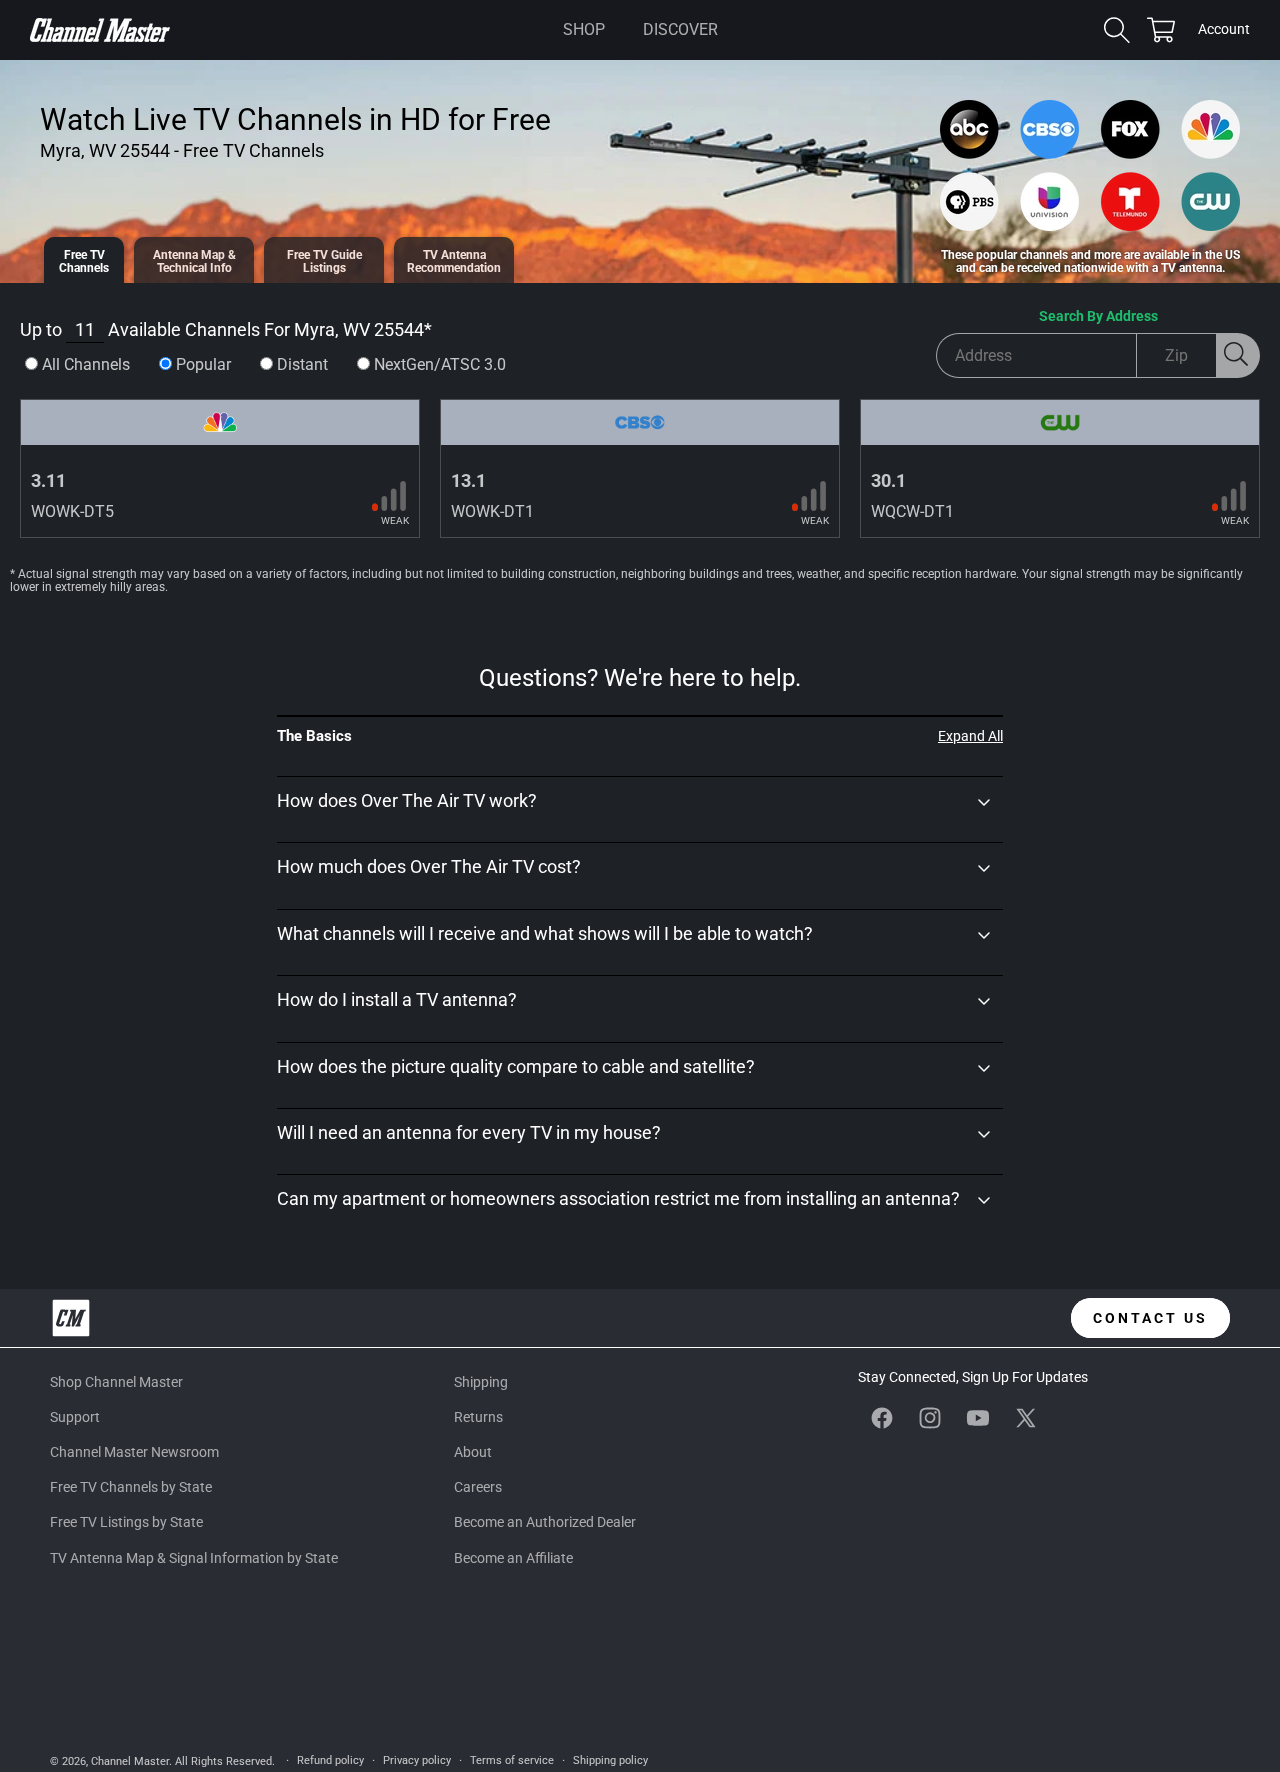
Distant (302, 364)
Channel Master (130, 1761)
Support (75, 1417)
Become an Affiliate (513, 1558)
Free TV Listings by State (126, 1522)
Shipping (481, 1382)
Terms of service (512, 1760)
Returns (478, 1417)
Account (1224, 31)
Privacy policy (417, 1760)
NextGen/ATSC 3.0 (440, 364)
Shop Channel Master (116, 1382)
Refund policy (330, 1760)
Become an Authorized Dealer (545, 1522)
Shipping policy (610, 1760)
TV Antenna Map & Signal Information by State (194, 1558)
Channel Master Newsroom (134, 1452)
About (473, 1452)
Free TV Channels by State (131, 1487)
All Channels (86, 364)
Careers (478, 1487)
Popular (203, 364)
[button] (584, 30)
